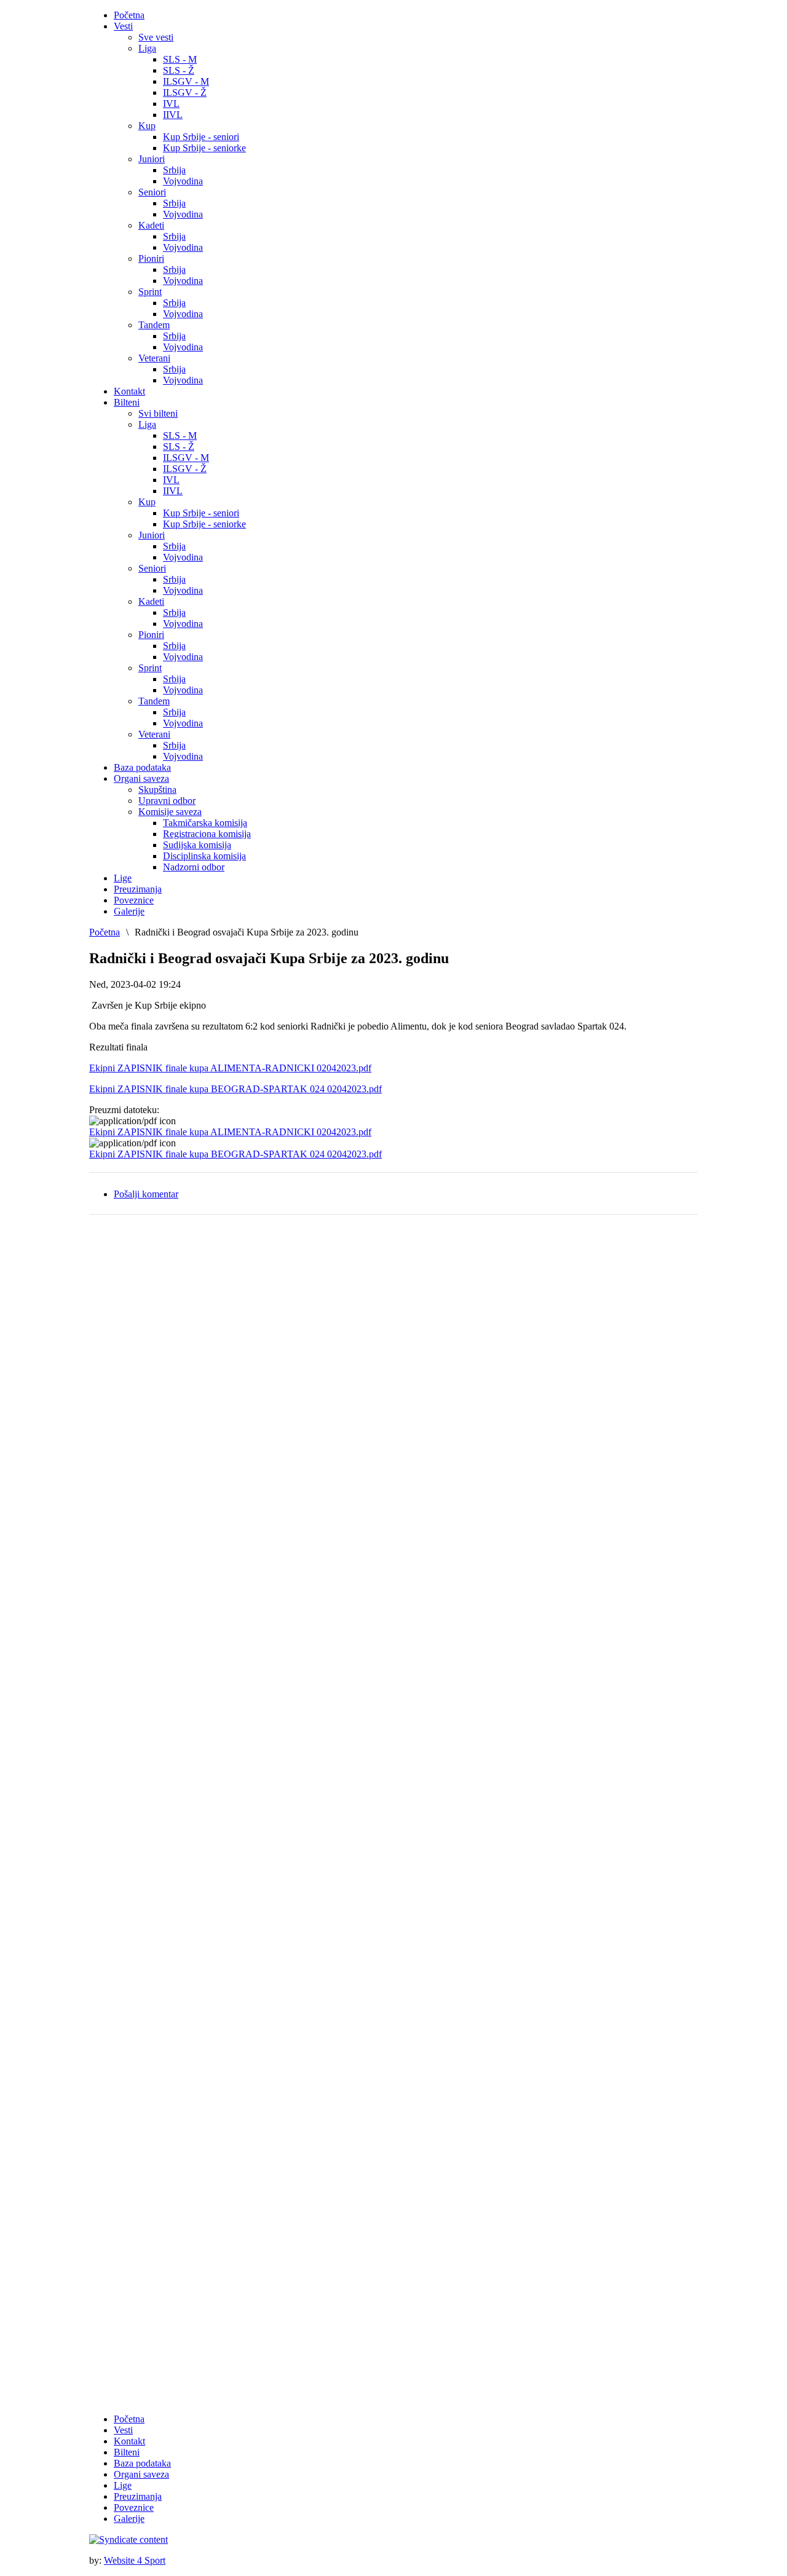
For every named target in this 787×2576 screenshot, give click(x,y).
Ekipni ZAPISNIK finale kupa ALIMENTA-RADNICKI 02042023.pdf (230, 1068)
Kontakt (129, 2441)
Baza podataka (142, 2463)
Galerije (129, 2519)
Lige (123, 2485)
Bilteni (127, 2452)
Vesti (123, 2430)
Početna (105, 932)
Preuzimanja (138, 2496)
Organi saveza (141, 2474)
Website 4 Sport (135, 2560)
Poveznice (134, 2507)
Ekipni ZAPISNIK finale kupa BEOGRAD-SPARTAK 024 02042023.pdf (235, 1089)
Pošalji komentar (146, 1194)
